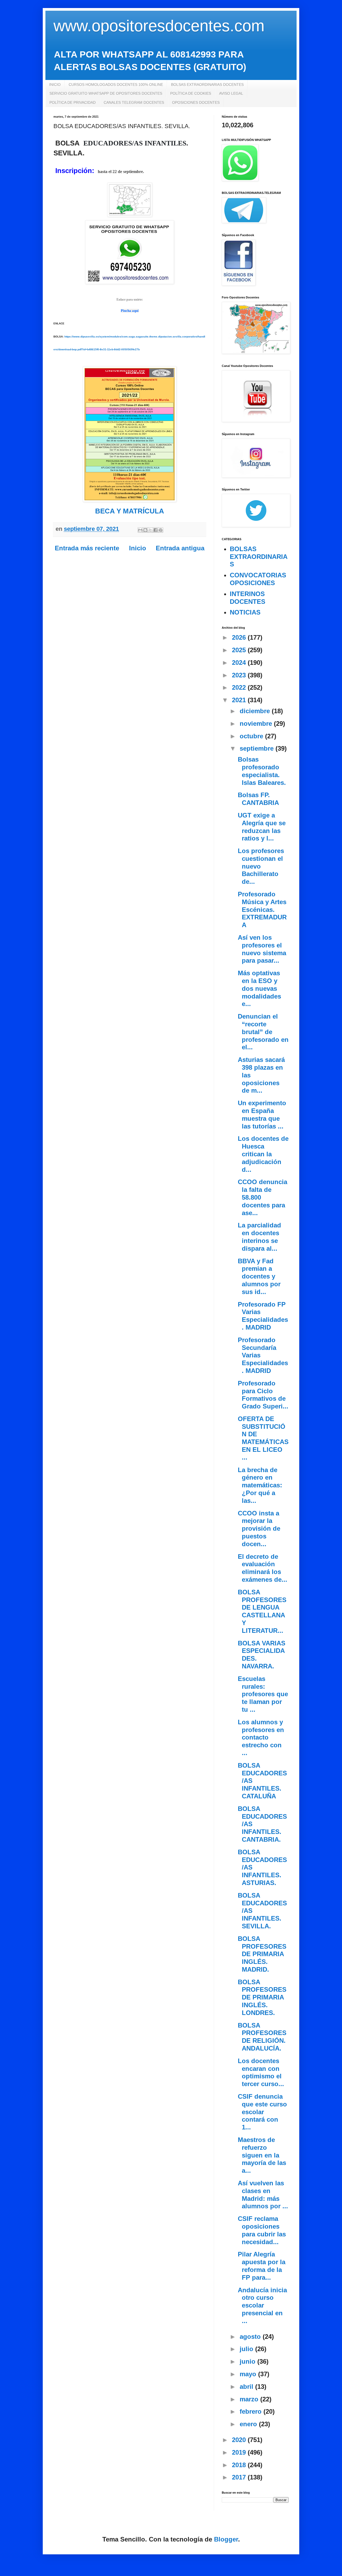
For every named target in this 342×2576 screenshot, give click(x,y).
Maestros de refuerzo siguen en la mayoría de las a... (262, 2155)
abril (247, 2387)
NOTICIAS (245, 612)
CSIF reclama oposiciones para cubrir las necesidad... (262, 2230)
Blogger (226, 2539)
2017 (240, 2477)
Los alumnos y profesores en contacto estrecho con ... (261, 1737)
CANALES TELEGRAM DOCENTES (134, 102)
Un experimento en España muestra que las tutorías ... (262, 1114)
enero (249, 2424)
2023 (240, 675)
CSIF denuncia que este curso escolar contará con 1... (262, 2112)
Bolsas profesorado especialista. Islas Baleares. (262, 771)
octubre (252, 736)
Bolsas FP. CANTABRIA (258, 799)
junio (248, 2361)
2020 (240, 2440)
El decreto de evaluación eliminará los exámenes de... (263, 1568)
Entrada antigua (180, 548)
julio (247, 2349)
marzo (250, 2399)
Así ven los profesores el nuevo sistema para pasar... (262, 949)
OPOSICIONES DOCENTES (196, 102)
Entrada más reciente (87, 548)
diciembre (256, 711)
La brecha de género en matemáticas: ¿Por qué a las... (260, 1485)
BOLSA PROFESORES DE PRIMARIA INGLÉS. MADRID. (262, 1954)
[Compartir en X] (150, 530)
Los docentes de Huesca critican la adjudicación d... (263, 1154)
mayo (249, 2374)
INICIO (55, 85)
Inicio (138, 548)
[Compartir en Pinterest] (161, 530)
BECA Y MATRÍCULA (130, 511)
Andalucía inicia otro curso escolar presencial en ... (262, 2305)
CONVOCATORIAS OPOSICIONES (258, 579)
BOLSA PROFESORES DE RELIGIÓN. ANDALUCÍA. (262, 2037)
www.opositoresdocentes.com (159, 26)
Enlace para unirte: (130, 300)
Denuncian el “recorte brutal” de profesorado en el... (263, 1032)
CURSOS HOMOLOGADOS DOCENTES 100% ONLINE (116, 85)
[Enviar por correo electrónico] (140, 530)
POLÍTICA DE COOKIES (191, 93)
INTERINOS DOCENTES (248, 598)
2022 (240, 687)
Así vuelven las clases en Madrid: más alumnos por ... (263, 2195)
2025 (240, 650)
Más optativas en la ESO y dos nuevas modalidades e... (259, 988)
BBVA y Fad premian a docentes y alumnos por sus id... (259, 1276)
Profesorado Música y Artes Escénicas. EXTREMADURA (262, 909)
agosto (251, 2337)
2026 (240, 637)
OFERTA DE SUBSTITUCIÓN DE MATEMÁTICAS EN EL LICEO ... (263, 1438)
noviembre (257, 723)
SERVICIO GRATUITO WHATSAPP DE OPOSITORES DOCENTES (106, 93)
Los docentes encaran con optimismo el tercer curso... (261, 2072)
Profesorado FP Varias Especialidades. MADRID (263, 1316)
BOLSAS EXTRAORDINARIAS (259, 557)
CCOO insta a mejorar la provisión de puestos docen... (259, 1529)
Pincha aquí (130, 311)
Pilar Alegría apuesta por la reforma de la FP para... (262, 2266)
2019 (240, 2452)
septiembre (258, 748)
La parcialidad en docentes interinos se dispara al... (259, 1237)
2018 (240, 2465)
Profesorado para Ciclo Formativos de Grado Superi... (263, 1395)
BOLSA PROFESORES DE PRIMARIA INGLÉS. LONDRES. (262, 1997)
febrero (252, 2411)
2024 (240, 663)
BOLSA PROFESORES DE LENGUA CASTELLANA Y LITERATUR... (262, 1611)
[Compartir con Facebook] (156, 530)
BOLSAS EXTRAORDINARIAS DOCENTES (207, 85)
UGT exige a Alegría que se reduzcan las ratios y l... (262, 827)
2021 (240, 700)
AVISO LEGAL (231, 93)
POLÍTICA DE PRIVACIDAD (73, 102)
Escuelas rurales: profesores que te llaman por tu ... (263, 1694)
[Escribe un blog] (145, 530)
